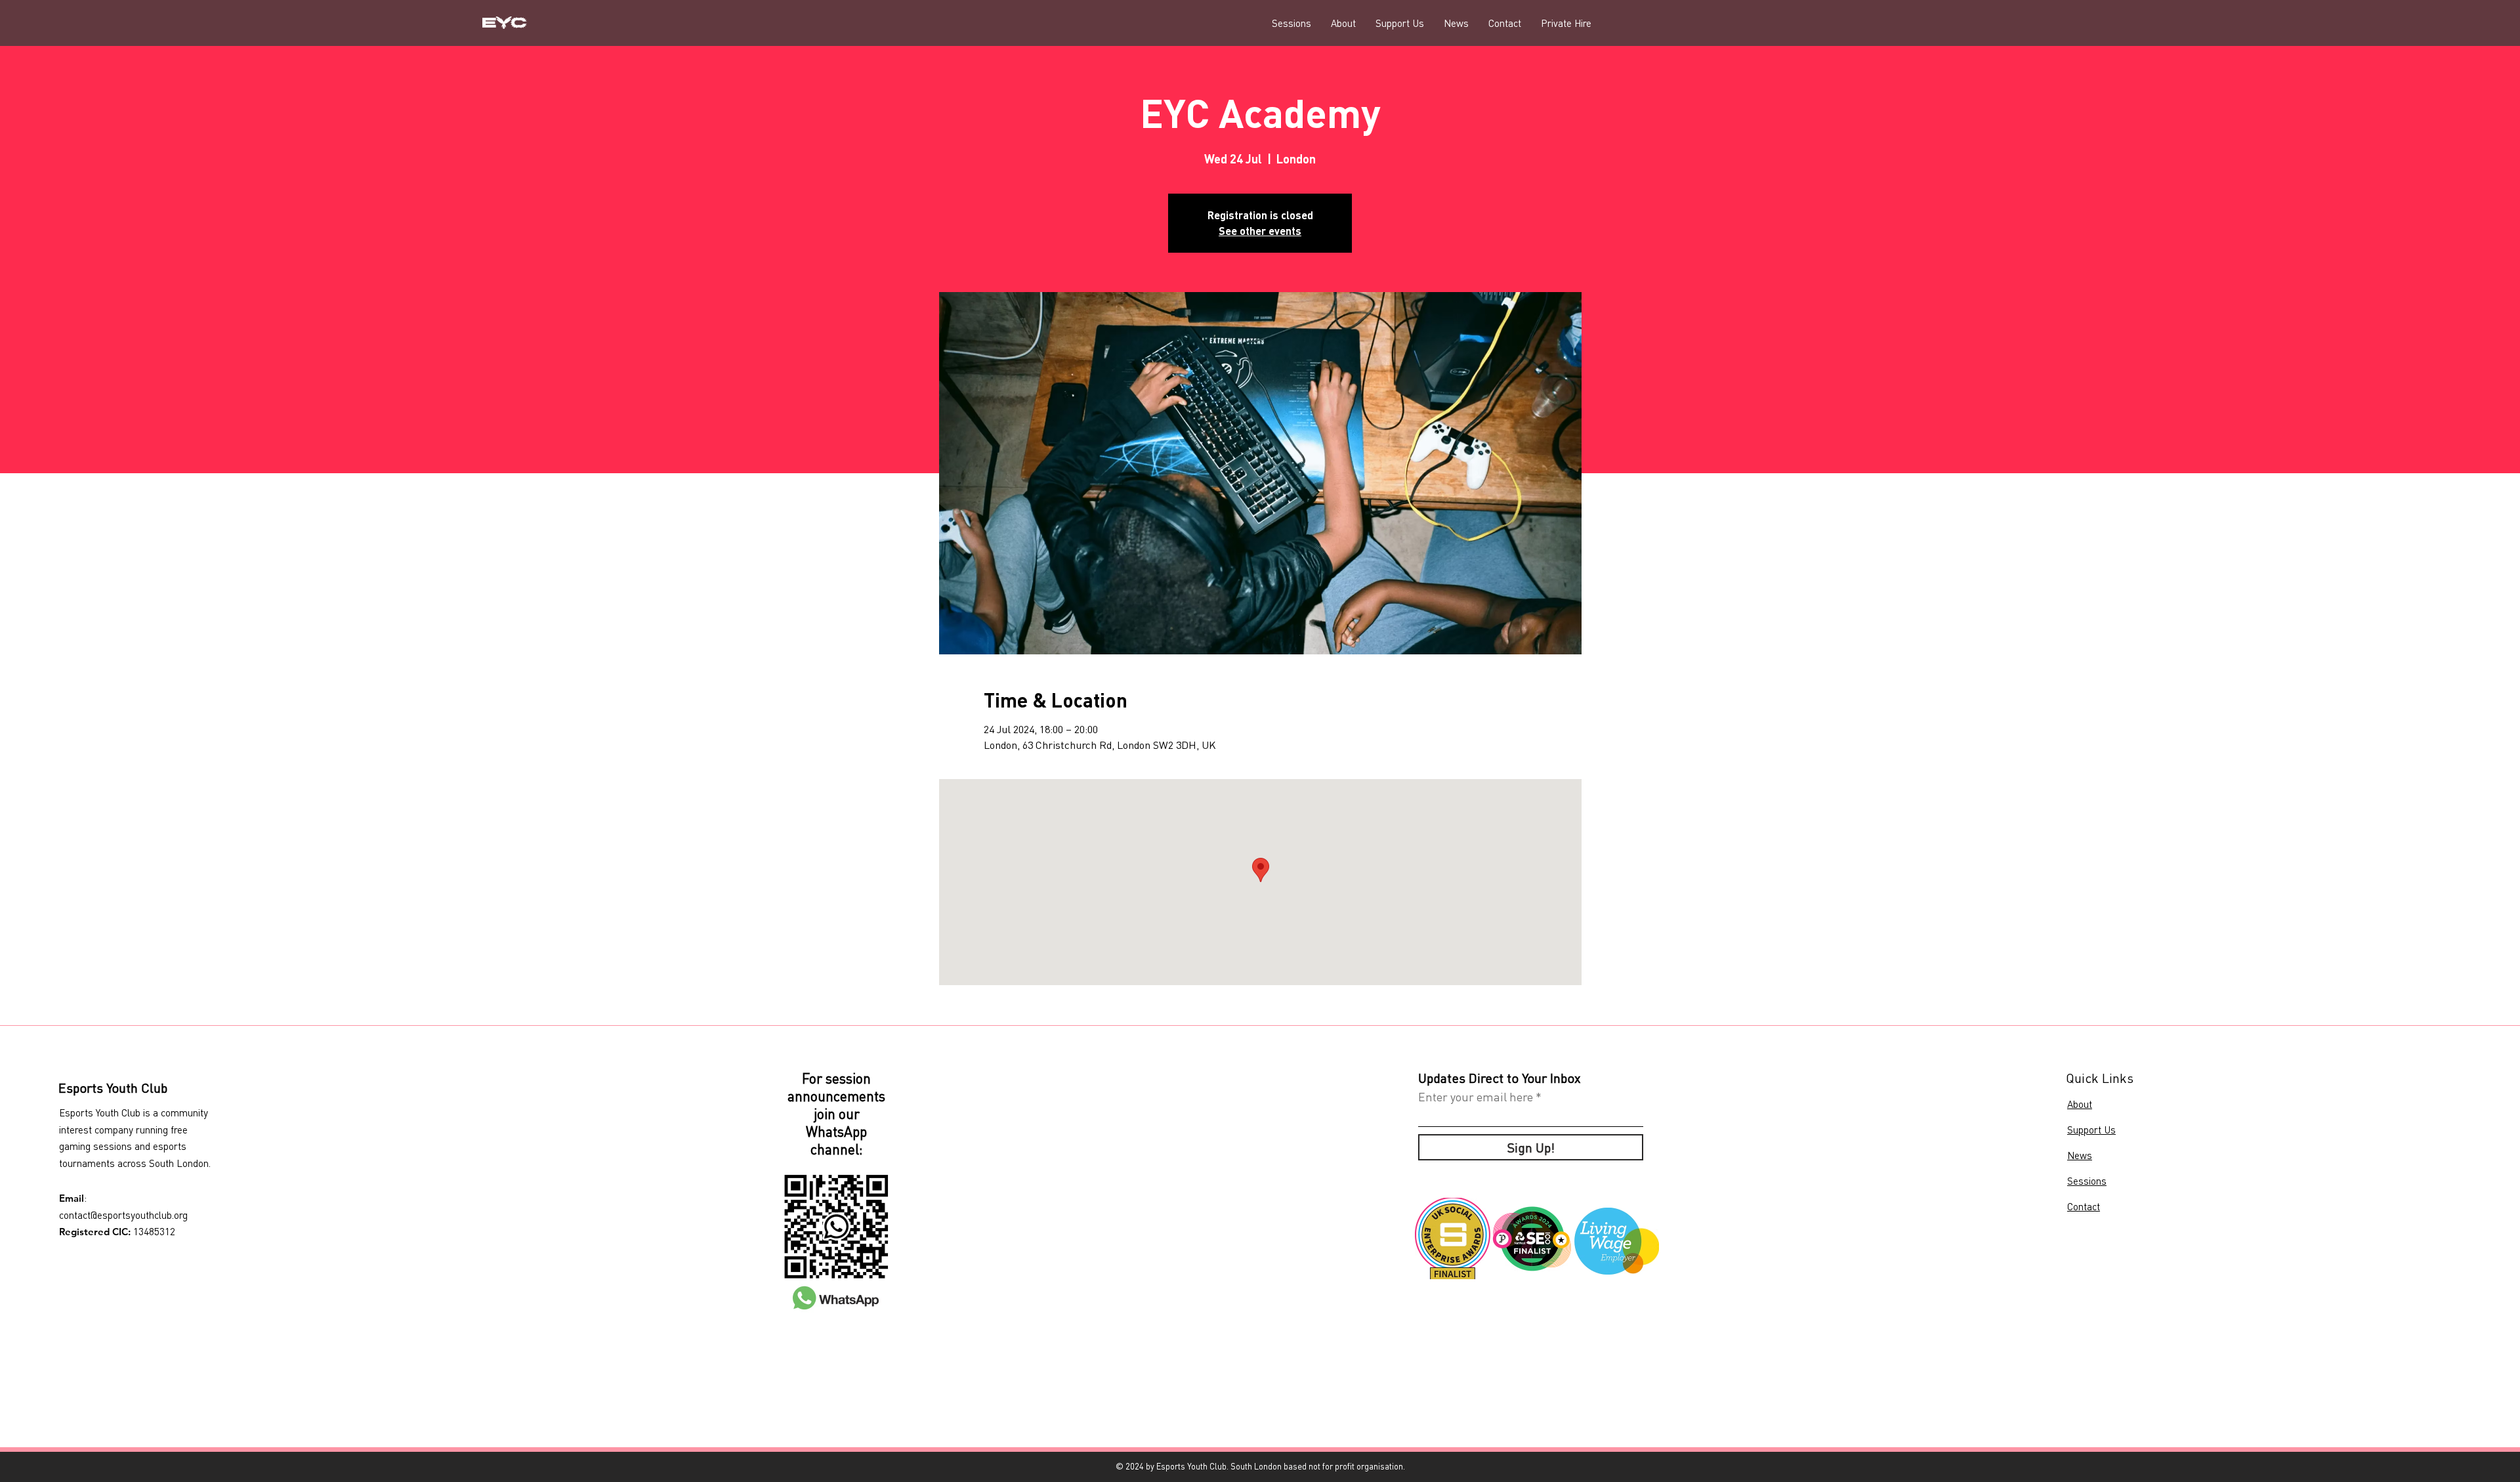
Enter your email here (1476, 1097)
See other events (1260, 231)
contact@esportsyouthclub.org (123, 1215)
